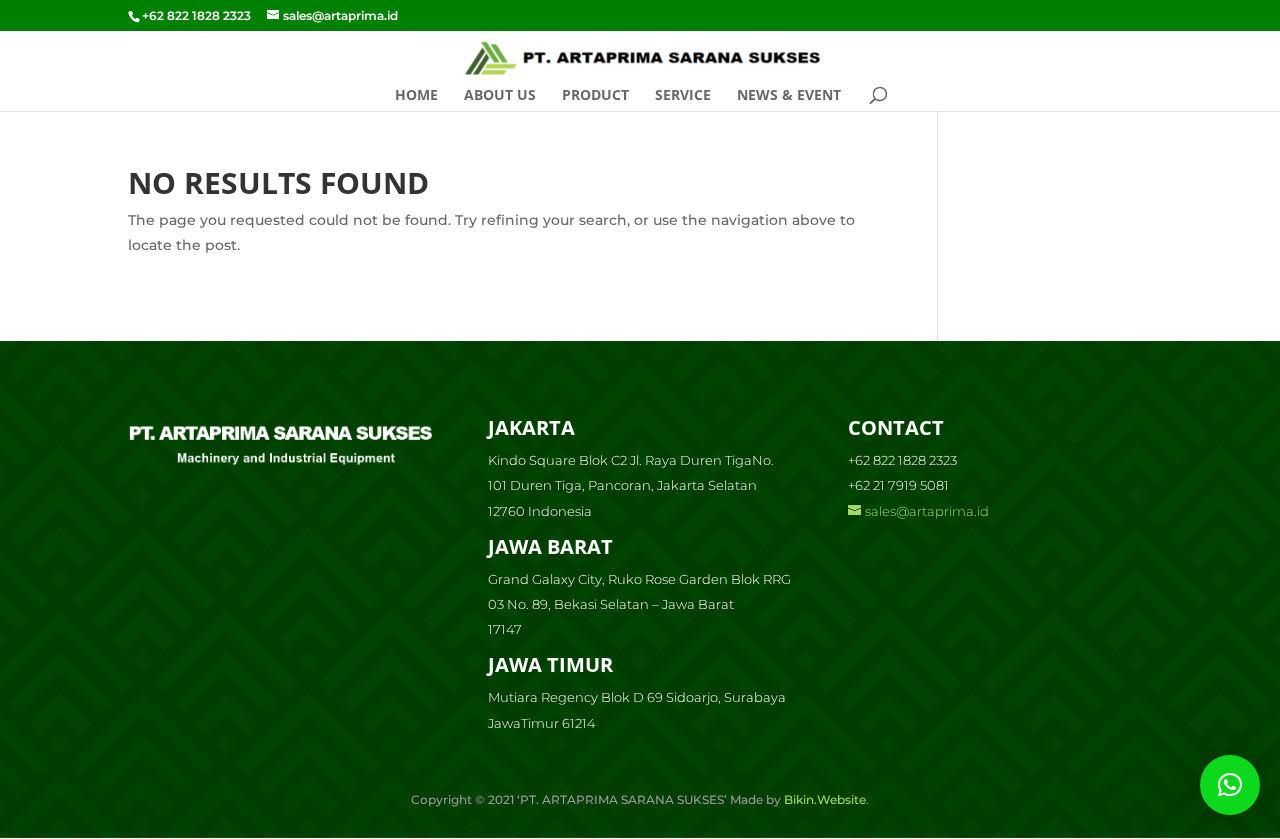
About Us (500, 96)
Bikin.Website (825, 799)
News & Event (789, 96)
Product (595, 96)
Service (683, 96)
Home (416, 96)
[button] (1230, 785)
